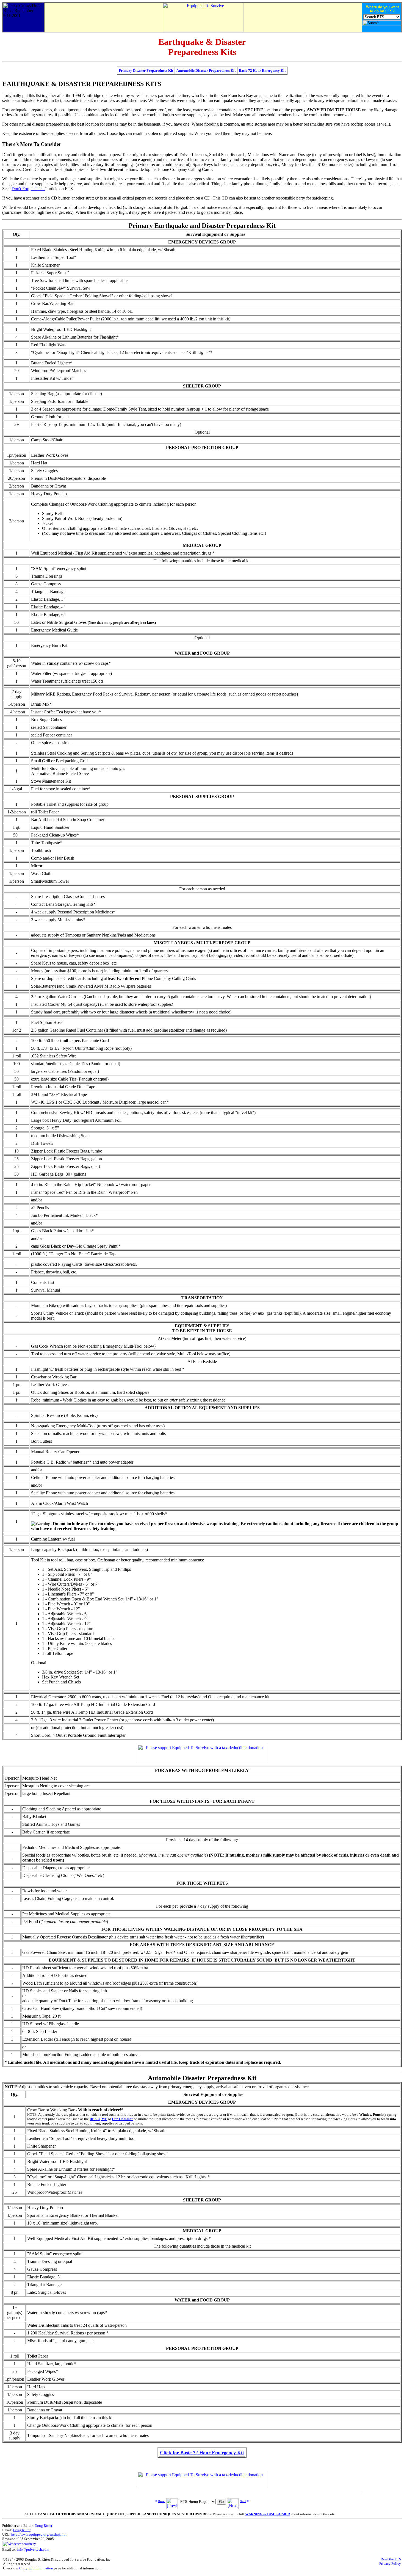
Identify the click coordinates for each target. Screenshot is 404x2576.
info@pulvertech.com (33, 2549)
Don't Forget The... (28, 189)
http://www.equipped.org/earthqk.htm (39, 2534)
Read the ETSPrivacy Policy (390, 2561)
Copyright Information (36, 2568)
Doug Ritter (43, 2526)
